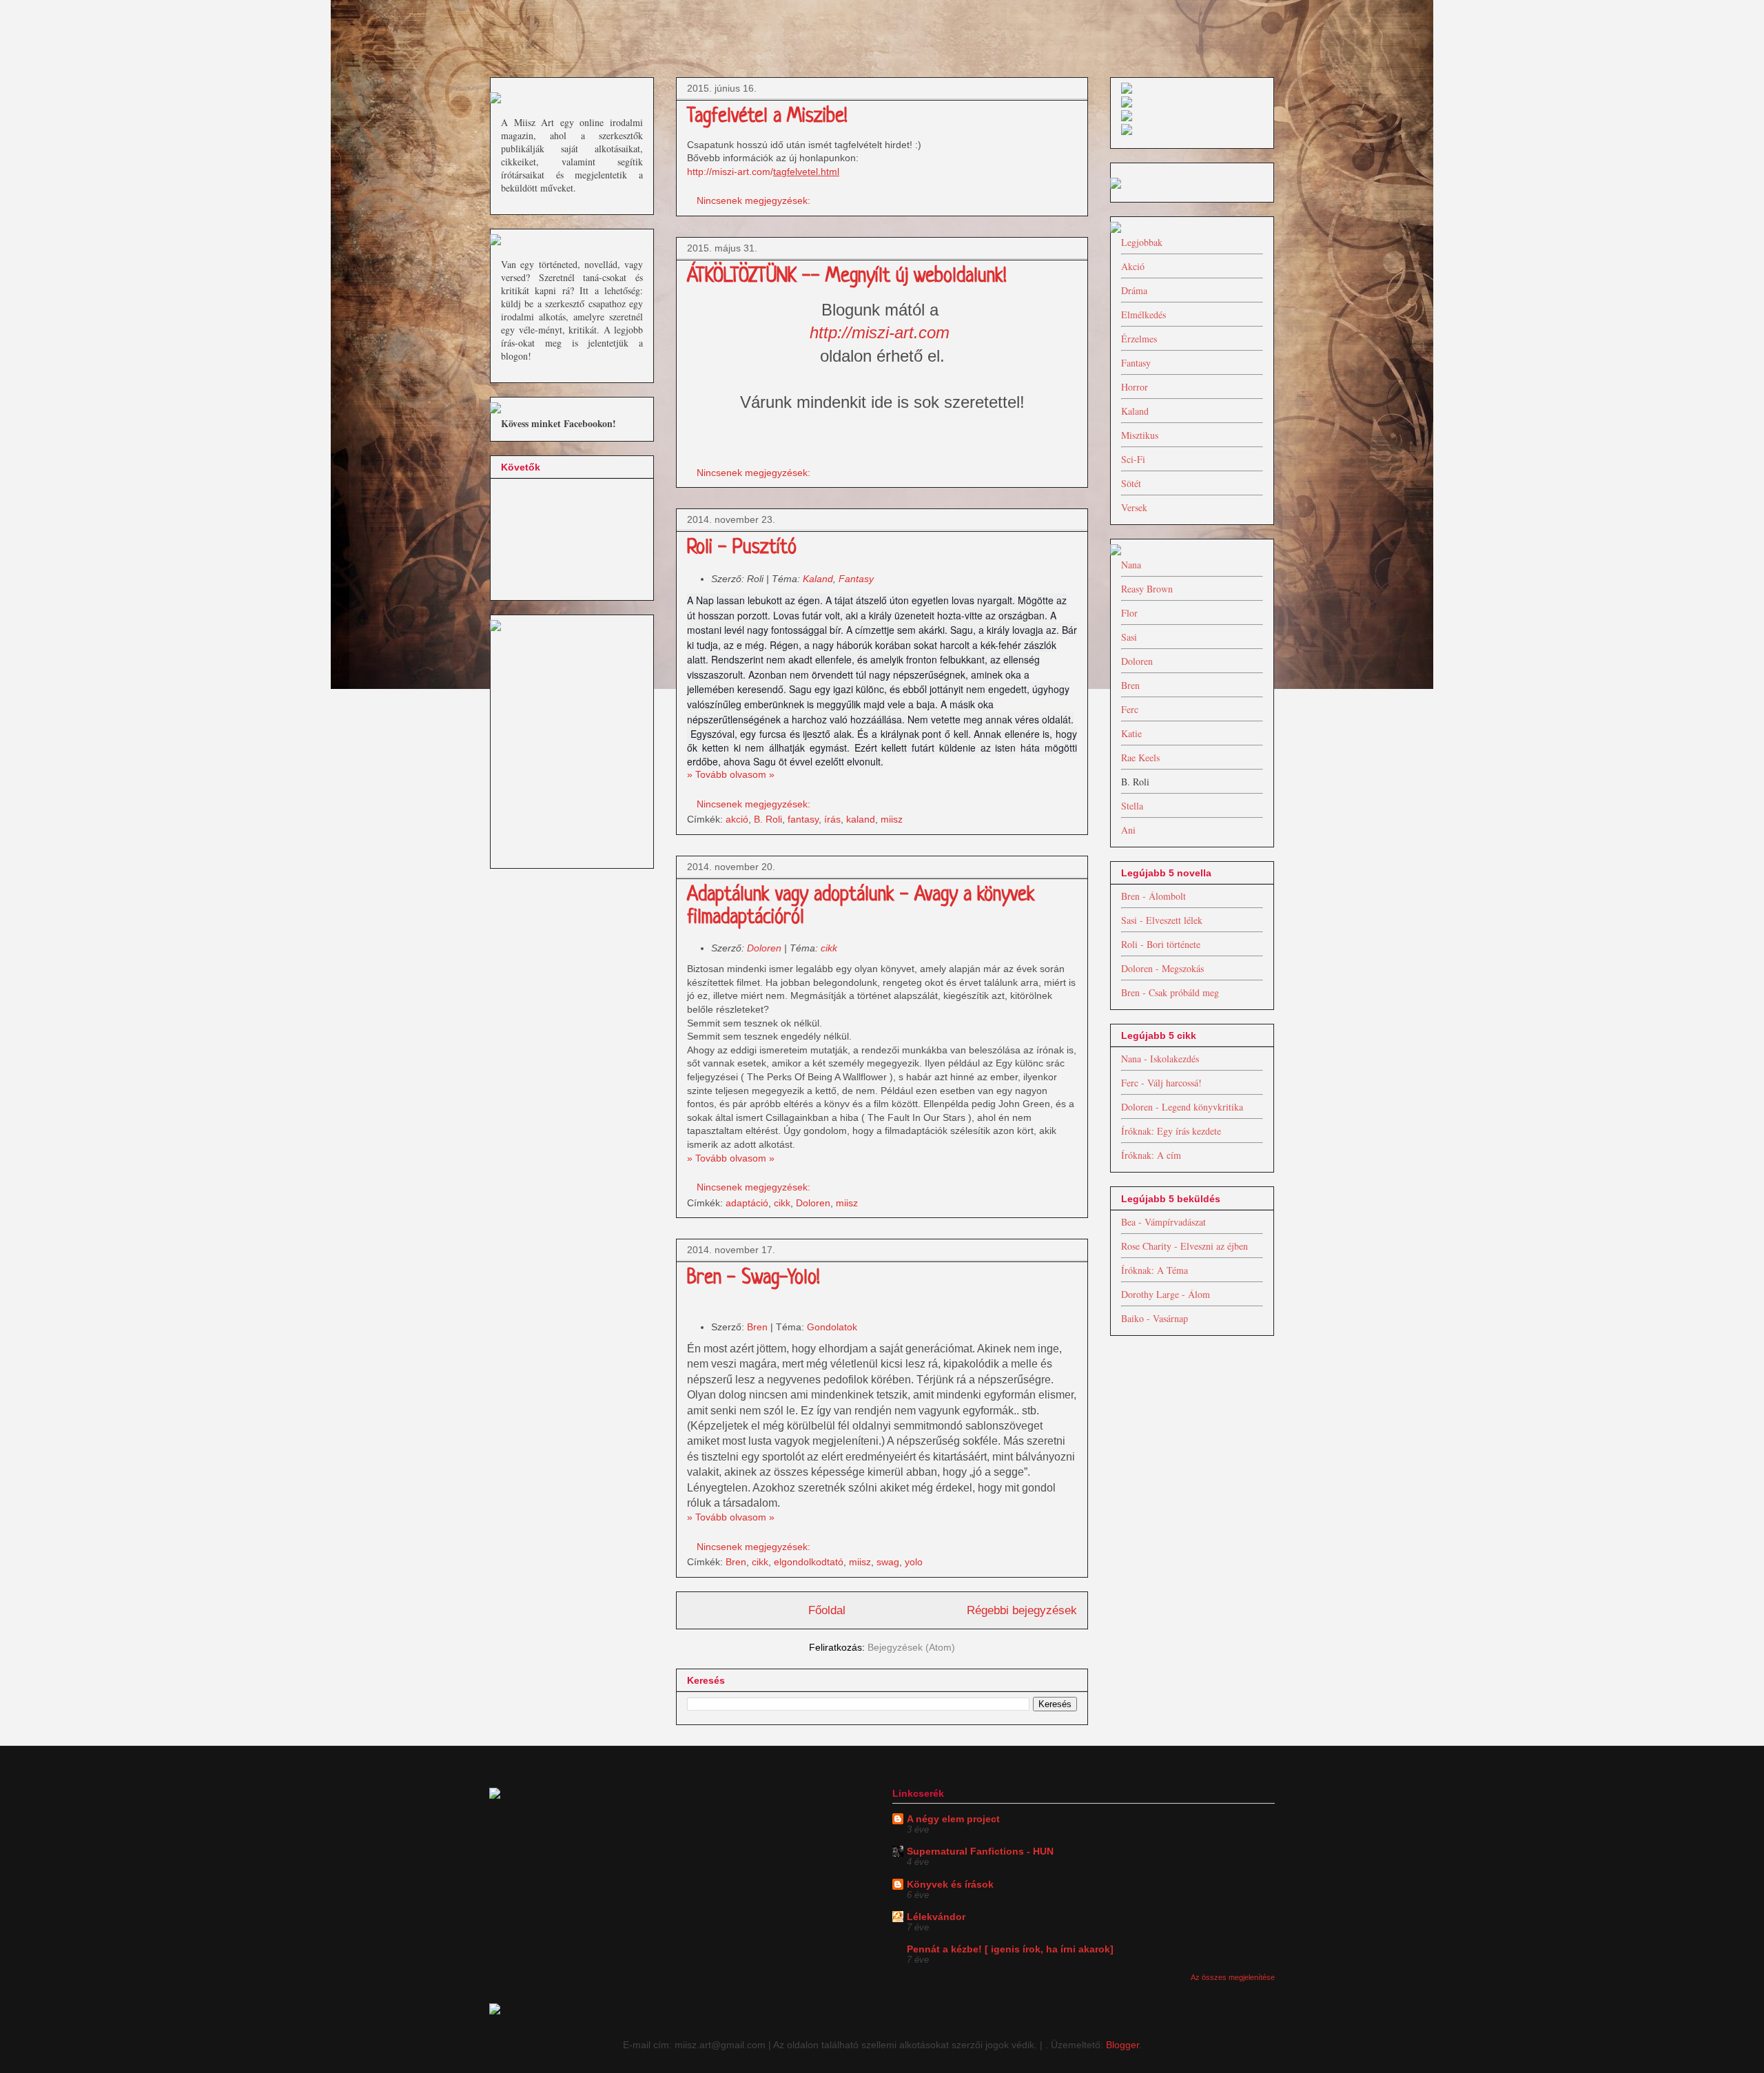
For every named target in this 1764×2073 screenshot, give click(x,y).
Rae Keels (1140, 757)
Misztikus (1140, 435)
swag (888, 1562)
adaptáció (747, 1203)
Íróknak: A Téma (1155, 1270)
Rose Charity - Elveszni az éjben (1184, 1246)
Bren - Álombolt (1153, 896)
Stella (1132, 806)
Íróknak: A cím (1151, 1155)
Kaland (818, 579)
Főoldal (827, 1610)
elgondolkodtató (809, 1562)
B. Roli (768, 819)
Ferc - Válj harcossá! (1161, 1083)
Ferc (1130, 709)
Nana (1131, 565)
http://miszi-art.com (880, 332)
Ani (1128, 830)
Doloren (766, 948)
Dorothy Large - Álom (1166, 1294)
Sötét (1131, 483)
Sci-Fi (1133, 459)
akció (737, 819)
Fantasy (856, 579)
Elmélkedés (1143, 314)
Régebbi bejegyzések (1022, 1610)
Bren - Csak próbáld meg (1170, 992)
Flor (1129, 613)
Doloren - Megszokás (1162, 968)
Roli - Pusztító (742, 548)
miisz (892, 819)
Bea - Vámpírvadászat (1163, 1222)
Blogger (1122, 2045)
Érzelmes (1139, 339)
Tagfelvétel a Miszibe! (767, 117)
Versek (1134, 507)
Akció (1133, 266)
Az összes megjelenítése (1233, 1977)
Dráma (1134, 290)
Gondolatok (832, 1327)
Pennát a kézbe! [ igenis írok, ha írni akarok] (1010, 1949)
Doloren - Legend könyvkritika (1182, 1107)
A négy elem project (953, 1819)
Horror (1135, 387)
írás (832, 819)
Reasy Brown (1147, 589)
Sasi (1129, 637)
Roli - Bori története (1161, 944)
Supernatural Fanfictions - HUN (980, 1851)
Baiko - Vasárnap (1155, 1318)
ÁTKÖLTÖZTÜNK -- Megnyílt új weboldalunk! (847, 277)
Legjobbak (1142, 242)
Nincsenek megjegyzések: (755, 200)
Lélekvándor (936, 1917)
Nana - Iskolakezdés (1160, 1059)
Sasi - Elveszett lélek (1162, 920)
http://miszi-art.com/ (730, 172)
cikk (829, 948)
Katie (1131, 733)
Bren (759, 1327)
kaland (861, 819)
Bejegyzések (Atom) (911, 1647)
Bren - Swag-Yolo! (753, 1279)
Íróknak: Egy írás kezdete (1171, 1131)
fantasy (803, 819)
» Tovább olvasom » (731, 774)
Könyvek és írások (950, 1884)
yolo (914, 1562)
